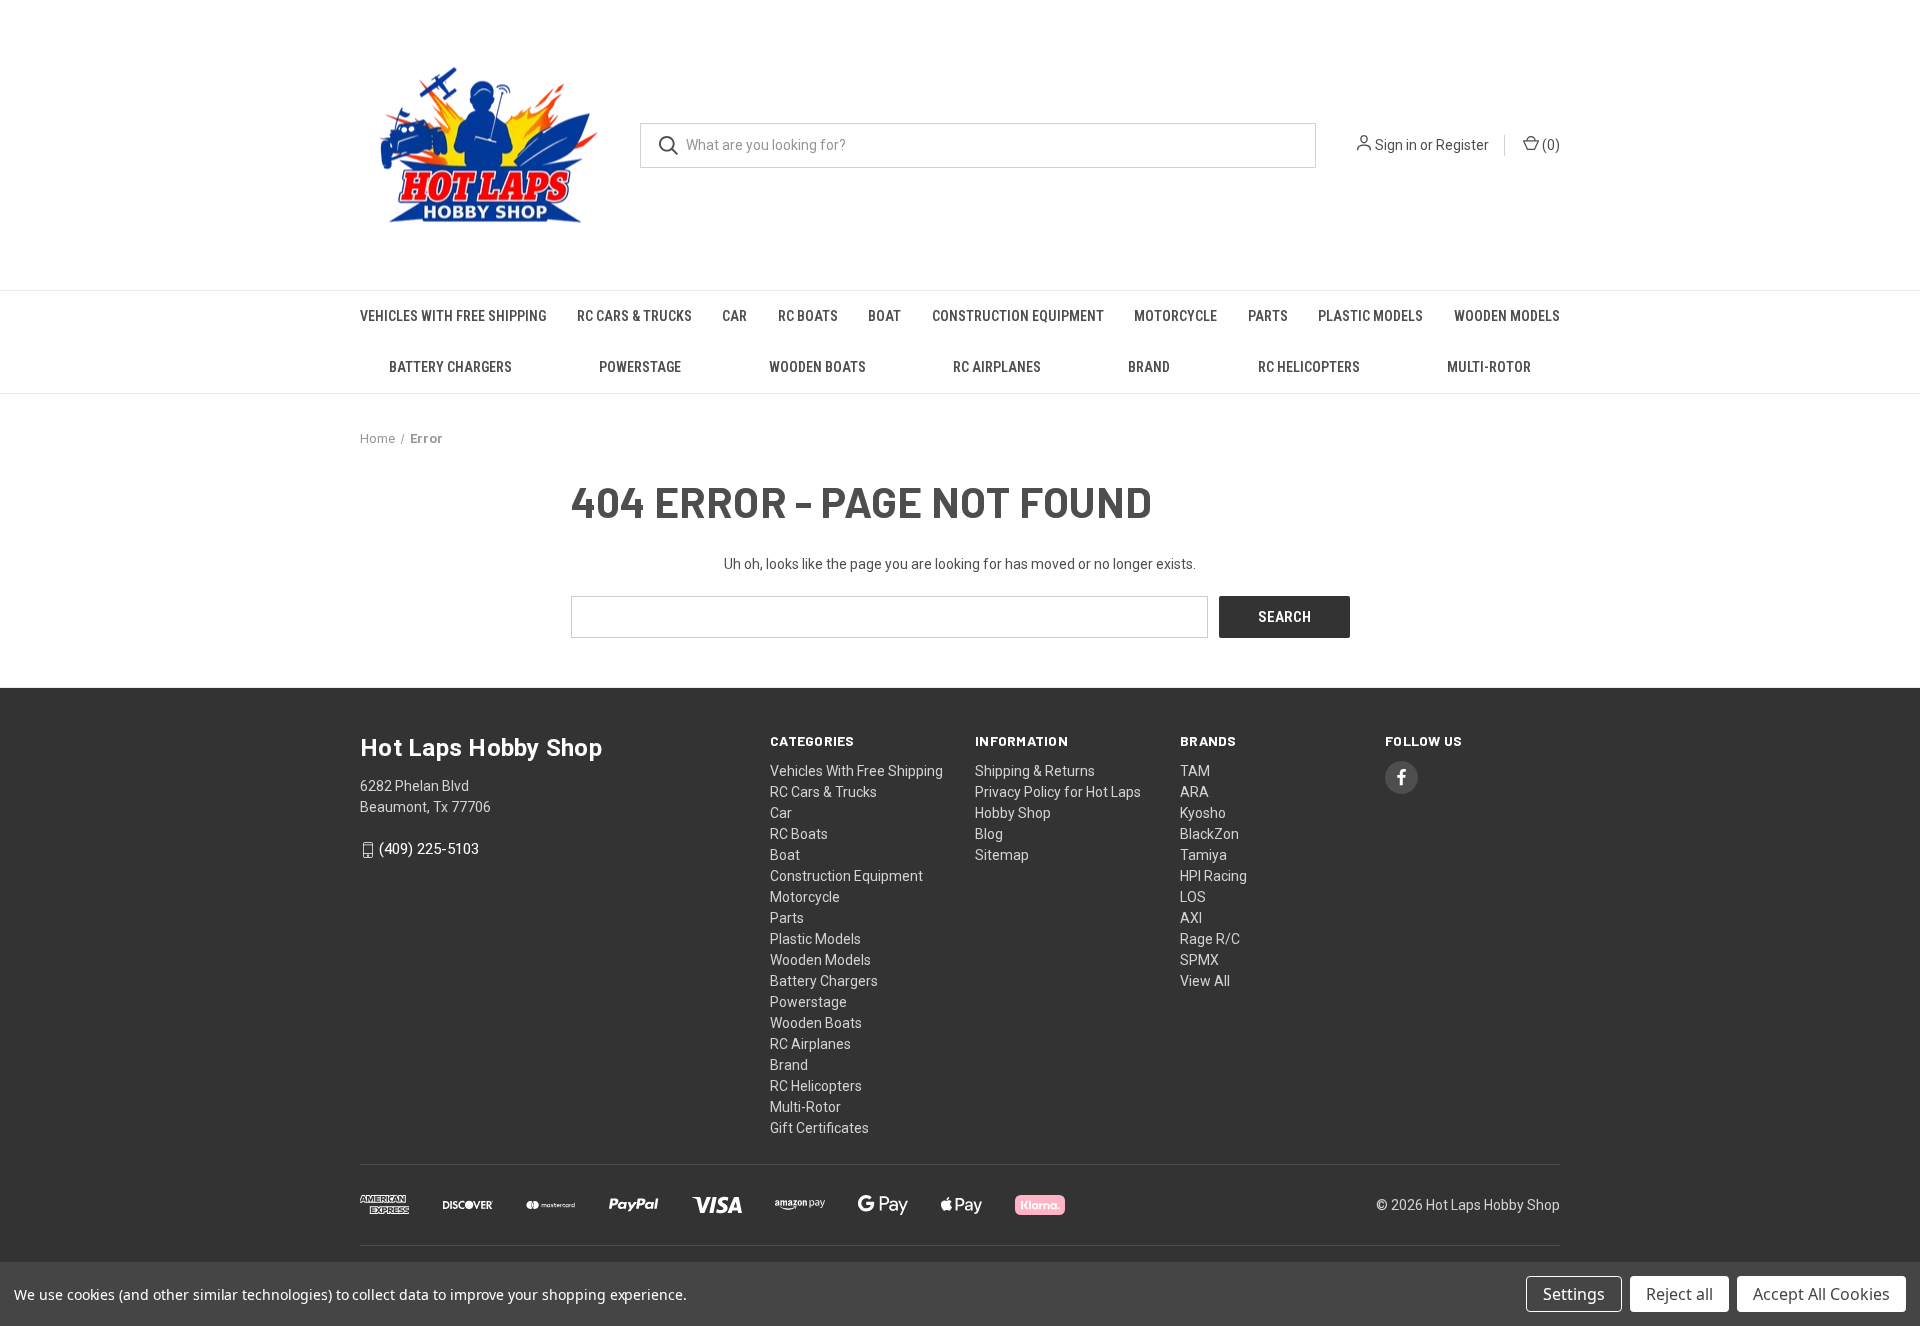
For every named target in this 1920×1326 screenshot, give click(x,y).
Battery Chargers (450, 367)
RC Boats (808, 316)
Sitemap (1002, 855)
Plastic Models (1370, 316)
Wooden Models (1507, 316)
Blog (989, 834)
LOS (1193, 897)
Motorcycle (1175, 316)
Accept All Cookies (1821, 1294)
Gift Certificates (819, 1128)
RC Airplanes (997, 367)
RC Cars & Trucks (634, 316)
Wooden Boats (817, 367)
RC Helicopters (1309, 367)
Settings (1574, 1294)
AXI (1191, 918)
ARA (1194, 792)
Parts (1268, 316)
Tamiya (1203, 855)
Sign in (1396, 145)
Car (734, 316)
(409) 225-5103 (429, 850)
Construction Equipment (1018, 316)
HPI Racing (1213, 876)
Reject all (1679, 1294)
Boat (884, 316)
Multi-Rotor (1489, 367)
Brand (1149, 367)
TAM (1195, 771)
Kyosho (1203, 813)
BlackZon (1209, 834)
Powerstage (640, 367)
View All (1205, 981)
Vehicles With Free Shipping (453, 316)
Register (1462, 145)
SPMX (1199, 960)
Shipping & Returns (1035, 771)
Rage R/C (1210, 939)
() (1549, 145)
